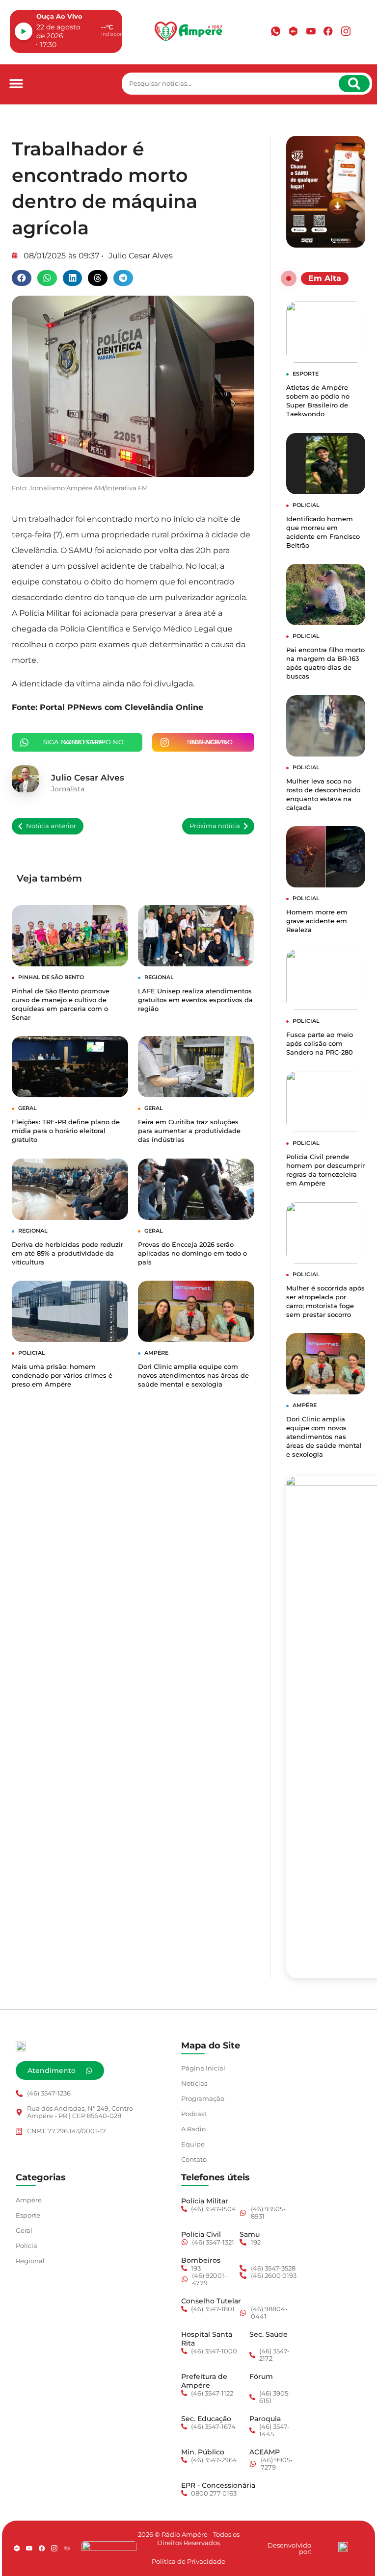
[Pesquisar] (354, 84)
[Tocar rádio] (24, 31)
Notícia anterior (51, 826)
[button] (16, 84)
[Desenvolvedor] (343, 2547)
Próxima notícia (215, 826)
